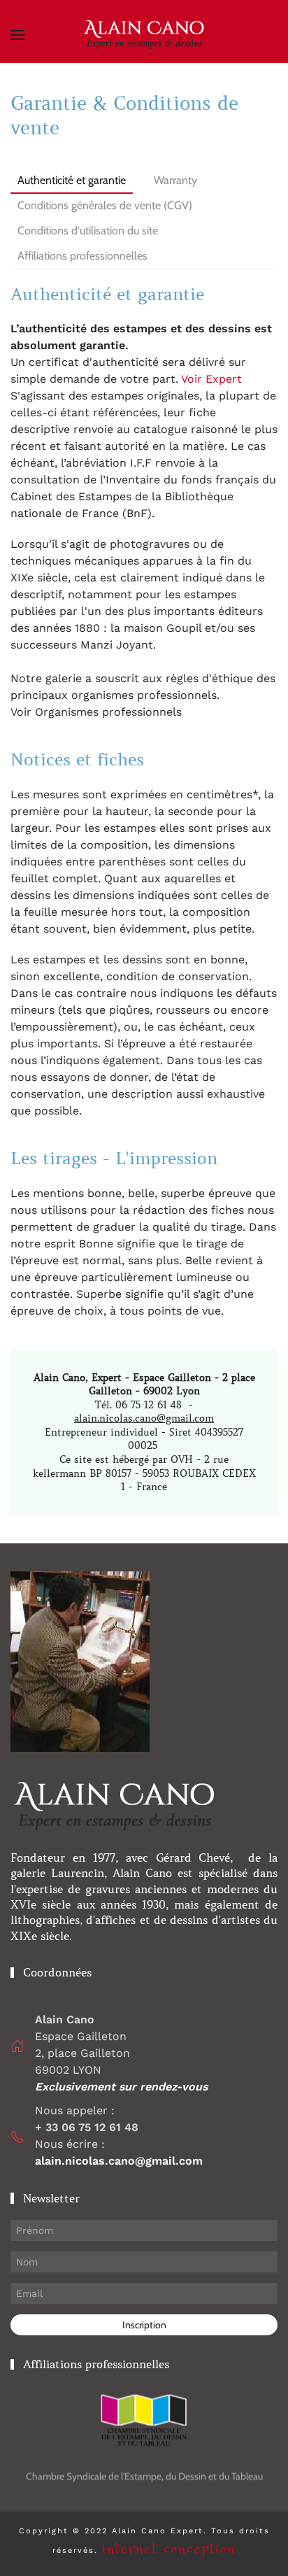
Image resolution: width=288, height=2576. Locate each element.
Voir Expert (210, 379)
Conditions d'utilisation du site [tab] (88, 231)
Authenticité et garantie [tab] (72, 180)
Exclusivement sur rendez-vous (123, 2087)
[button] (17, 35)
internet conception (169, 2549)
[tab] (175, 248)
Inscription (144, 2325)
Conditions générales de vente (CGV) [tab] (105, 205)
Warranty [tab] (175, 180)
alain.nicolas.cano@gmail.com (144, 1418)
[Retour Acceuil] (144, 35)
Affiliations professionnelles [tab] (82, 256)
